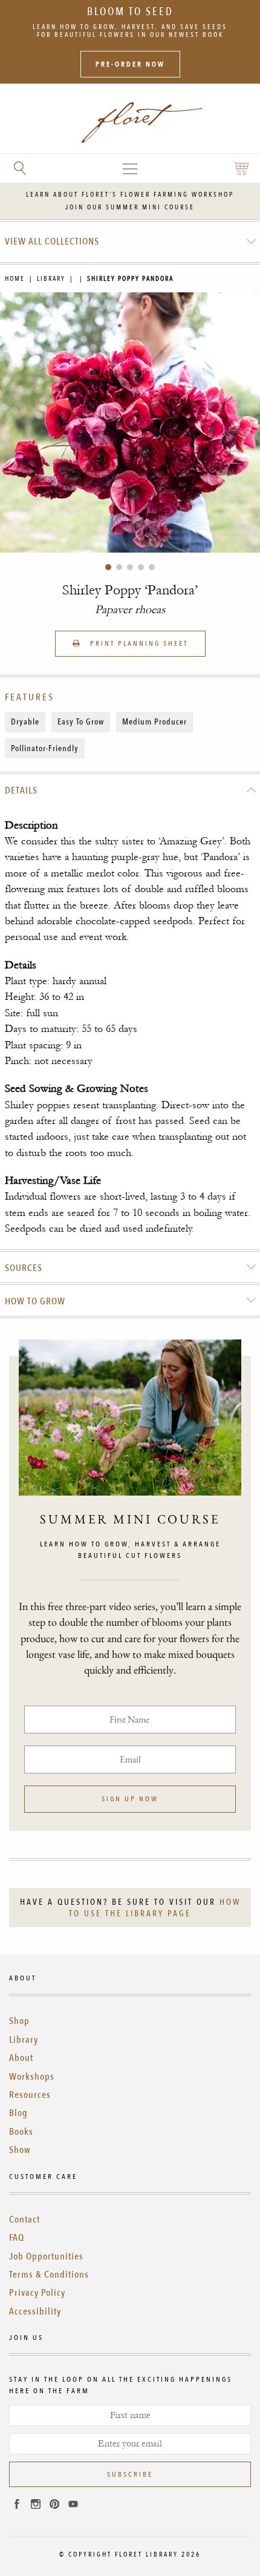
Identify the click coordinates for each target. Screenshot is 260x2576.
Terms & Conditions (49, 2275)
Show (20, 2150)
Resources (30, 2095)
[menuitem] (130, 241)
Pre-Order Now (130, 64)
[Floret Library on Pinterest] (54, 2506)
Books (21, 2132)
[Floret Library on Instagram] (36, 2506)
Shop (19, 2021)
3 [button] (130, 567)
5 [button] (152, 567)
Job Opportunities (46, 2256)
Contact (24, 2219)
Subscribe (130, 2474)
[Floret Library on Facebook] (17, 2506)
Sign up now (130, 1799)
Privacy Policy (37, 2293)
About (21, 2058)
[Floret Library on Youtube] (73, 2506)
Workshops (32, 2077)
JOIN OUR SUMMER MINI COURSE (130, 207)
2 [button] (119, 567)
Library (51, 279)
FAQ (17, 2238)
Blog (18, 2113)
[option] (130, 422)
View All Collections (52, 241)
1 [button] (108, 567)
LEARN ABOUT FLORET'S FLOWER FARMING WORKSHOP (130, 195)
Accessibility (35, 2311)
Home (15, 279)
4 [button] (141, 567)
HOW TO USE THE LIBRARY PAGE (155, 1908)
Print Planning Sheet (138, 643)
